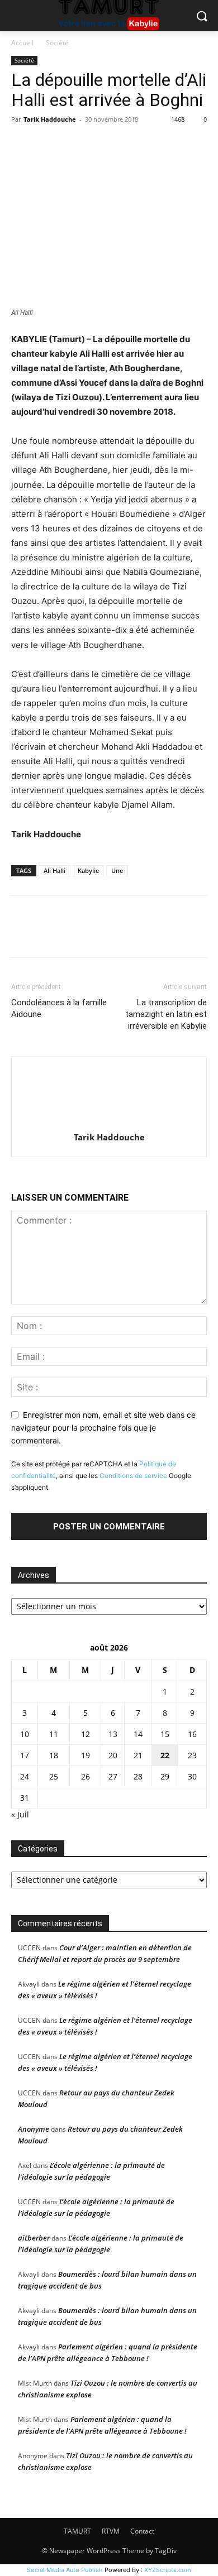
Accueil (22, 43)
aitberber (34, 2238)
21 (138, 1755)
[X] (48, 145)
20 (113, 1755)
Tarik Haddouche (50, 119)
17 (25, 1755)
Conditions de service (133, 1476)
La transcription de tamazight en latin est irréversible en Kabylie (166, 1014)
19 (86, 1755)
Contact (142, 2531)
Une (117, 870)
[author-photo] (109, 1122)
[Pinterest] (74, 145)
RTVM (111, 2531)
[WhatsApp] (99, 145)
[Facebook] (22, 145)
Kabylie (88, 870)
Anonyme (34, 2129)
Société (57, 43)
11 (54, 1734)
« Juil (20, 1814)
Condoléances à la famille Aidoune (59, 1008)
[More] (126, 145)
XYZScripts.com (168, 2570)
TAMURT (77, 2531)
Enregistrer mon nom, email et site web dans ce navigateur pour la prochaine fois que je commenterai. (103, 1427)
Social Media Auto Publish (65, 2570)
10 (25, 1734)
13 (113, 1734)
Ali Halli (54, 870)
